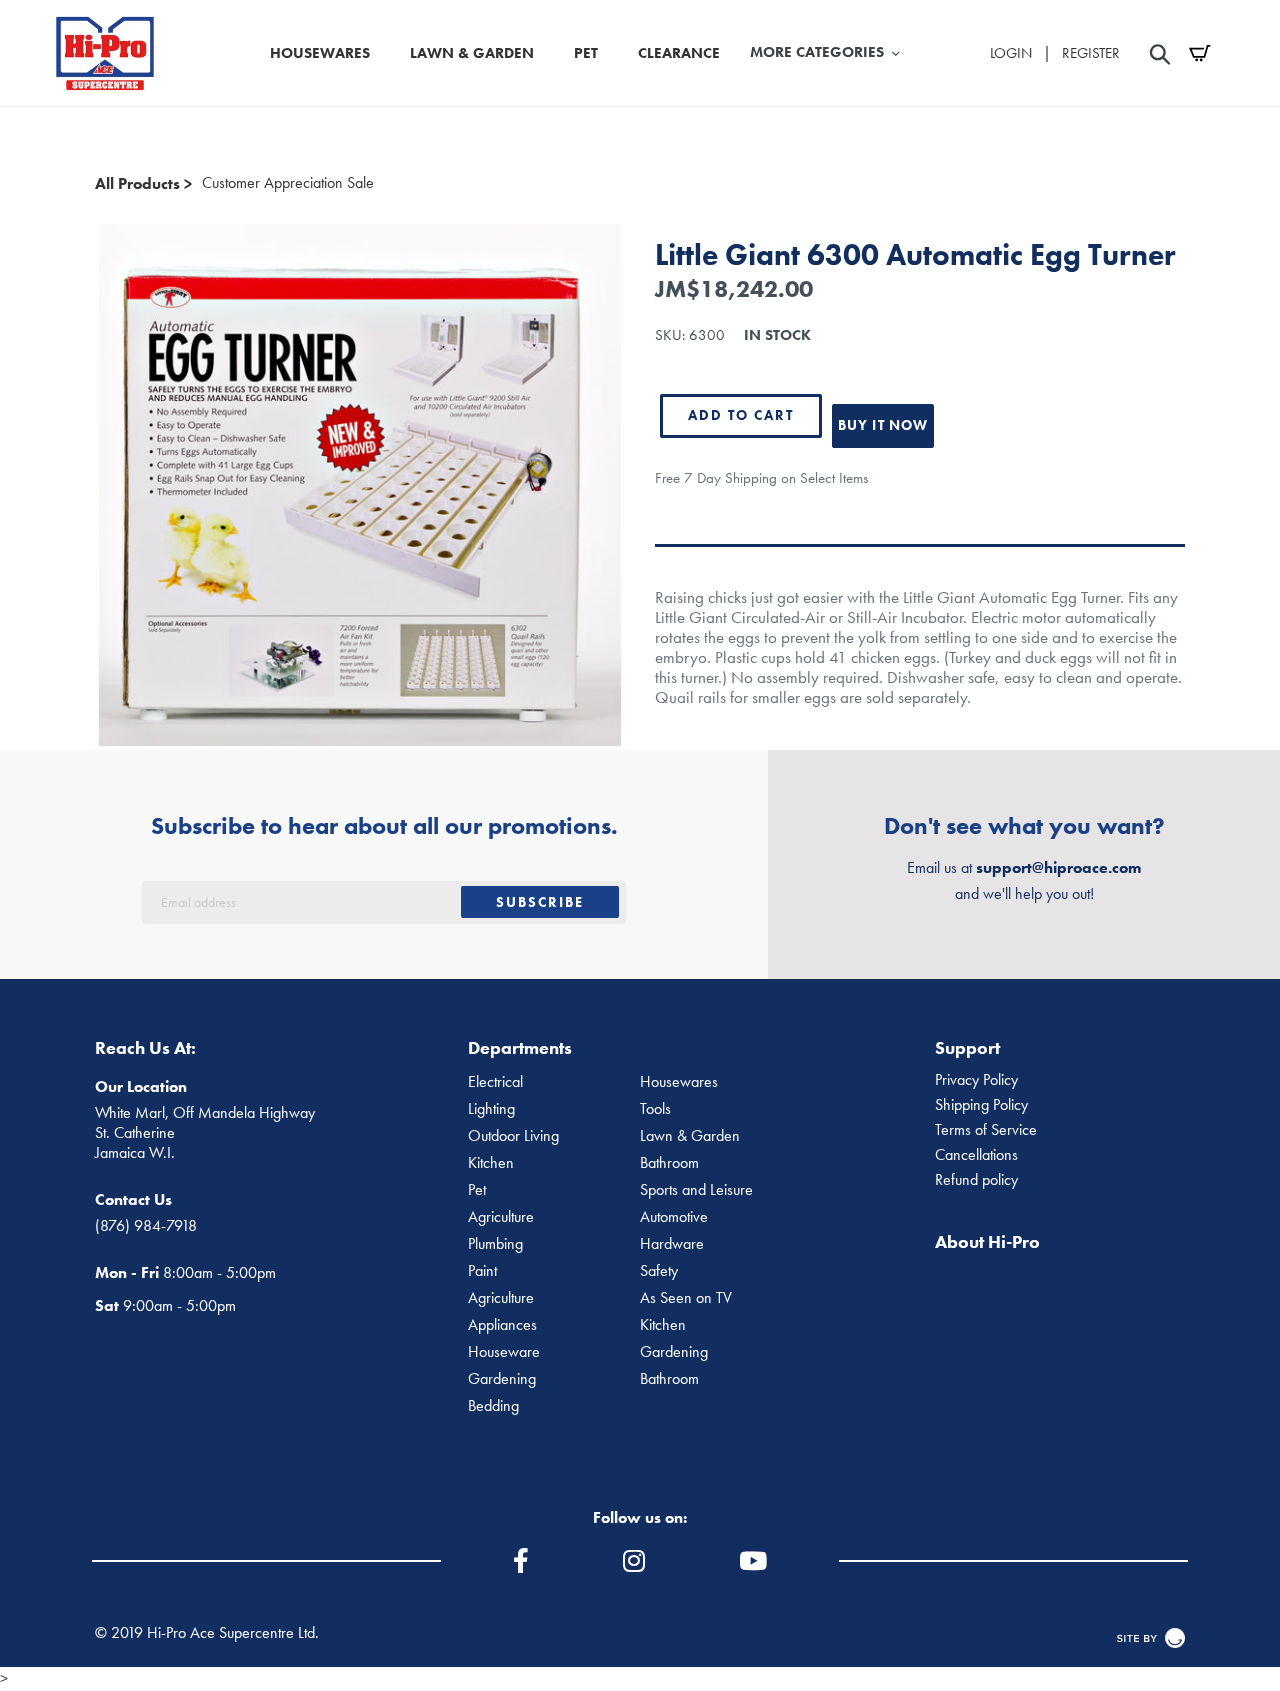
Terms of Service (986, 1130)
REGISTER (1091, 53)
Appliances (502, 1325)
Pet (477, 1190)
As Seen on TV (686, 1298)
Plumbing (495, 1244)
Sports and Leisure (696, 1190)
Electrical (495, 1082)
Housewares (679, 1082)
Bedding (493, 1406)
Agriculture (501, 1217)
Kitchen (491, 1163)
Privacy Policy (976, 1080)
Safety (659, 1271)
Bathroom (669, 1163)
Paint (482, 1271)
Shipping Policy (981, 1105)
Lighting (491, 1109)
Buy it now (883, 425)
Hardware (672, 1244)
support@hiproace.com (1058, 867)
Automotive (674, 1217)
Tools (655, 1109)
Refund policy (976, 1180)
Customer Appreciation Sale (288, 183)
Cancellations (976, 1155)
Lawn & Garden (690, 1136)
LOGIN (1011, 53)
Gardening (674, 1352)
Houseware (504, 1352)
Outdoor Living (513, 1136)
